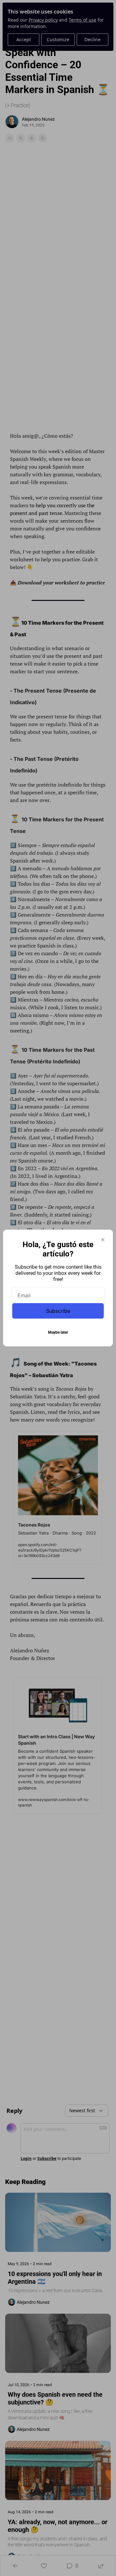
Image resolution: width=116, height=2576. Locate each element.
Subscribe (58, 1311)
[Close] (103, 1240)
